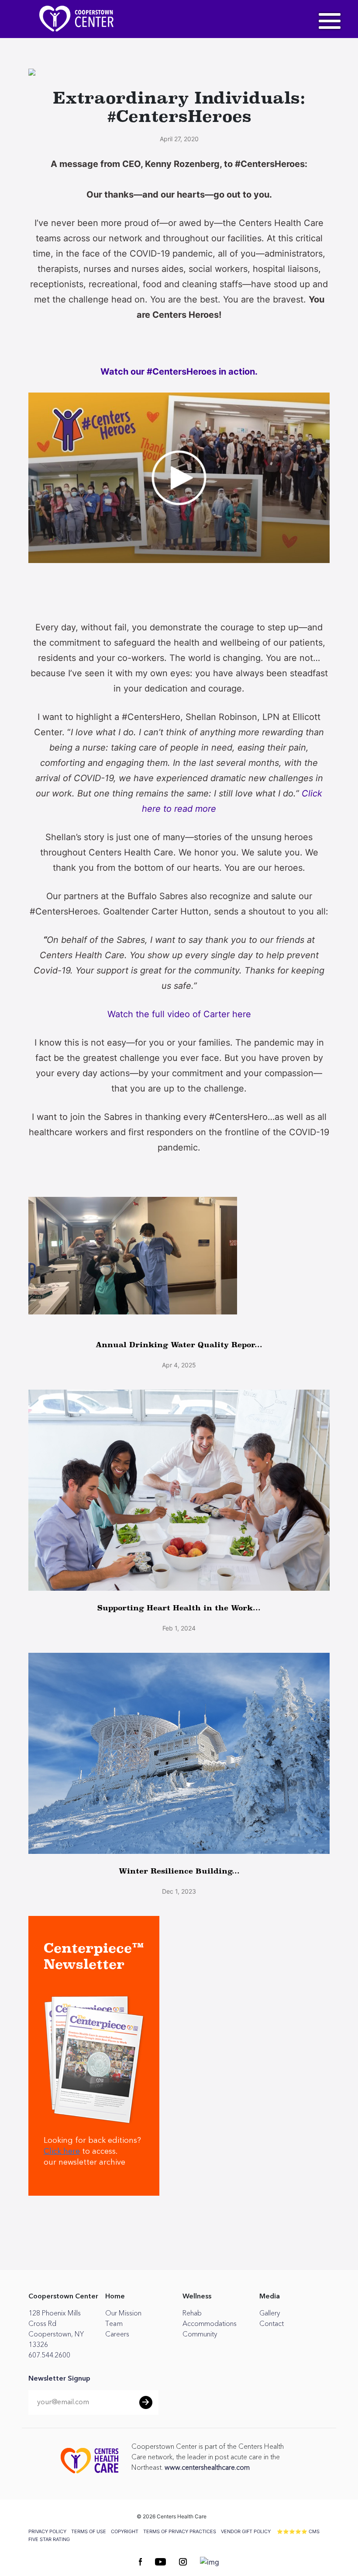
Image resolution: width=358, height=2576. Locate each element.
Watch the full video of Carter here (179, 1014)
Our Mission (123, 2313)
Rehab (192, 2313)
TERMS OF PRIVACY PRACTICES (180, 2531)
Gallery (270, 2313)
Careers (117, 2334)
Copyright (125, 2531)
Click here (62, 2152)
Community (200, 2334)
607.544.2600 (49, 2355)
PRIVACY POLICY (47, 2531)
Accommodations (210, 2324)
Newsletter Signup (59, 2379)
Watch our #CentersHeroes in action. (180, 372)
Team (114, 2324)
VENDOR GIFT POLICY (246, 2531)
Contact (272, 2324)
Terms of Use (89, 2531)
